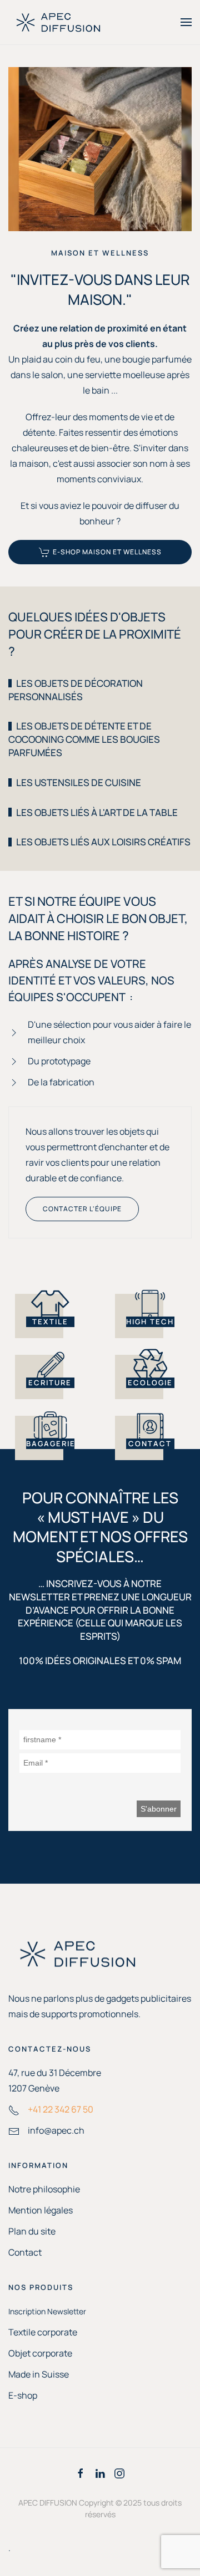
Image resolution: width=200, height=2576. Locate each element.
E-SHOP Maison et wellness (107, 552)
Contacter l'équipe (82, 1209)
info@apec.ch (56, 2130)
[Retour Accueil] (58, 22)
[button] (186, 22)
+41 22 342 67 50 (61, 2109)
